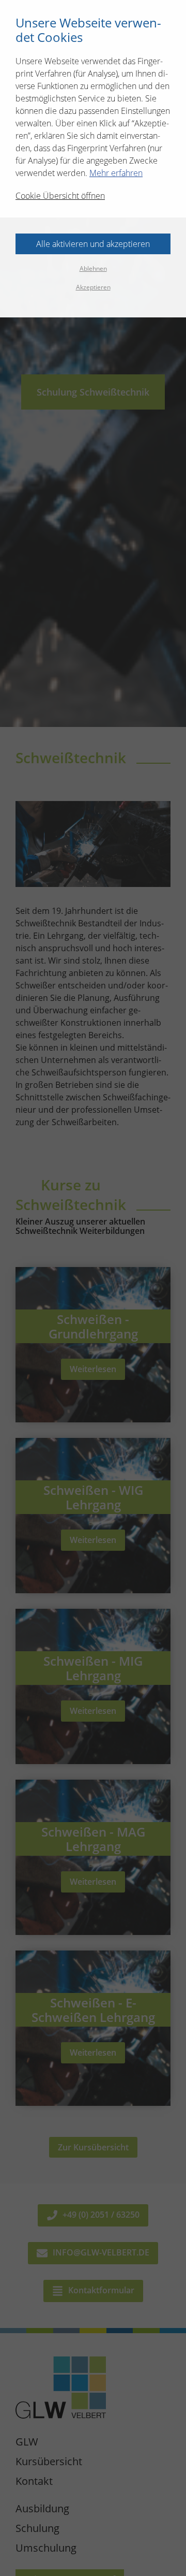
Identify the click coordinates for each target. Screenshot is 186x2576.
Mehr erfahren (116, 173)
